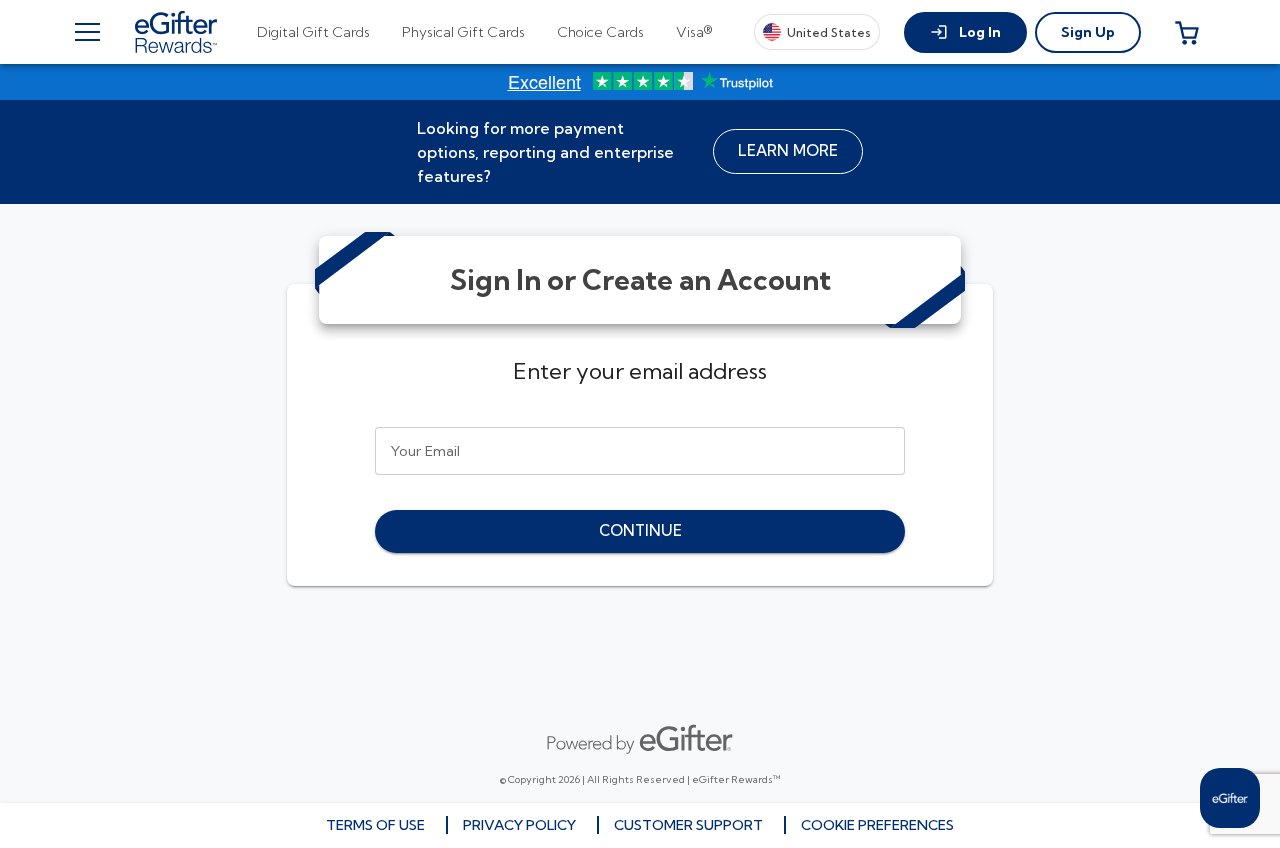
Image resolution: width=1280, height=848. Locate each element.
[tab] (313, 32)
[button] (965, 32)
